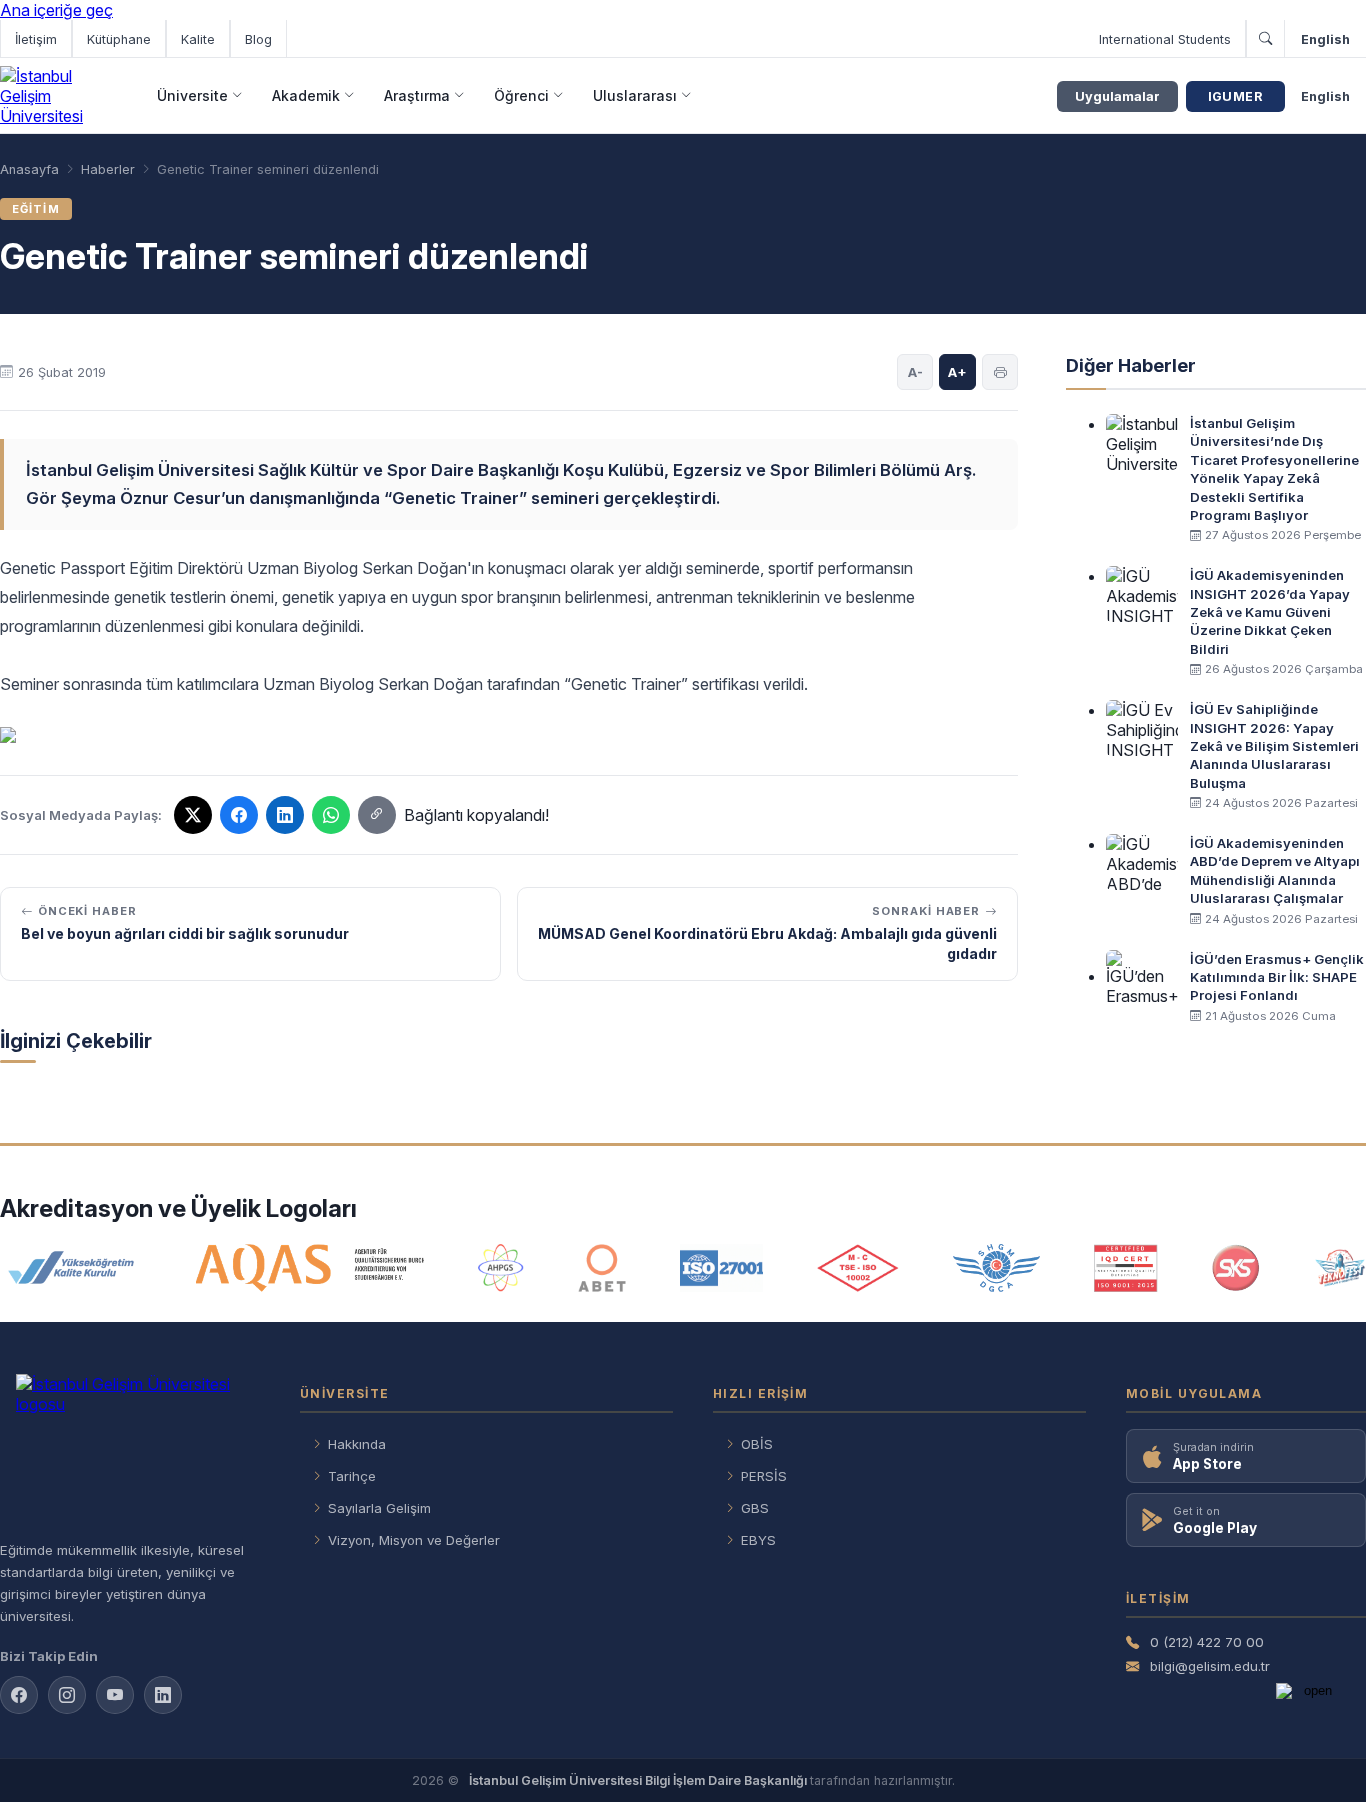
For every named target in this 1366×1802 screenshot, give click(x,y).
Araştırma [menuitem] (417, 95)
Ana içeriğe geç (56, 10)
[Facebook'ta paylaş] (239, 815)
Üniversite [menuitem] (192, 95)
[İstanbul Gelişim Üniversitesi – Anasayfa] (57, 96)
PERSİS (764, 1476)
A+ (957, 372)
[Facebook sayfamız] (19, 1695)
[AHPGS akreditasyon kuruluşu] (500, 1268)
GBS (755, 1508)
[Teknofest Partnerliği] (1340, 1268)
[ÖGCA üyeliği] (996, 1268)
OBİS (757, 1444)
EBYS (758, 1540)
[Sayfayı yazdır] (1000, 372)
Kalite (198, 39)
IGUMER (1235, 96)
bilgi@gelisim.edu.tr (1210, 1666)
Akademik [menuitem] (306, 95)
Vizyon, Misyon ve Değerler (414, 1540)
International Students (1165, 39)
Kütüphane (119, 39)
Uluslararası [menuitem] (635, 95)
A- (915, 372)
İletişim (36, 39)
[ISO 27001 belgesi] (721, 1268)
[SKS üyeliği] (1236, 1268)
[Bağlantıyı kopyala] (377, 815)
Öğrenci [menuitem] (521, 95)
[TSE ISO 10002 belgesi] (858, 1268)
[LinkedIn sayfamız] (285, 815)
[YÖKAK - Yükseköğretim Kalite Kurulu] (71, 1268)
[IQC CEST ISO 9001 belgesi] (1126, 1268)
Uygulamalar (1117, 96)
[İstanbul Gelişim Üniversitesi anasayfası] (130, 1449)
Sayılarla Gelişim (379, 1508)
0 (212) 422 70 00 (1207, 1642)
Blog (258, 39)
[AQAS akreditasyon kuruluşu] (310, 1268)
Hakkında (357, 1444)
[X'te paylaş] (193, 815)
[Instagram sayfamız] (67, 1695)
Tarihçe (352, 1476)
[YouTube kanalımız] (115, 1695)
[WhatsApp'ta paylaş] (331, 815)
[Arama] (1265, 39)
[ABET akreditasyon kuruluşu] (602, 1268)
